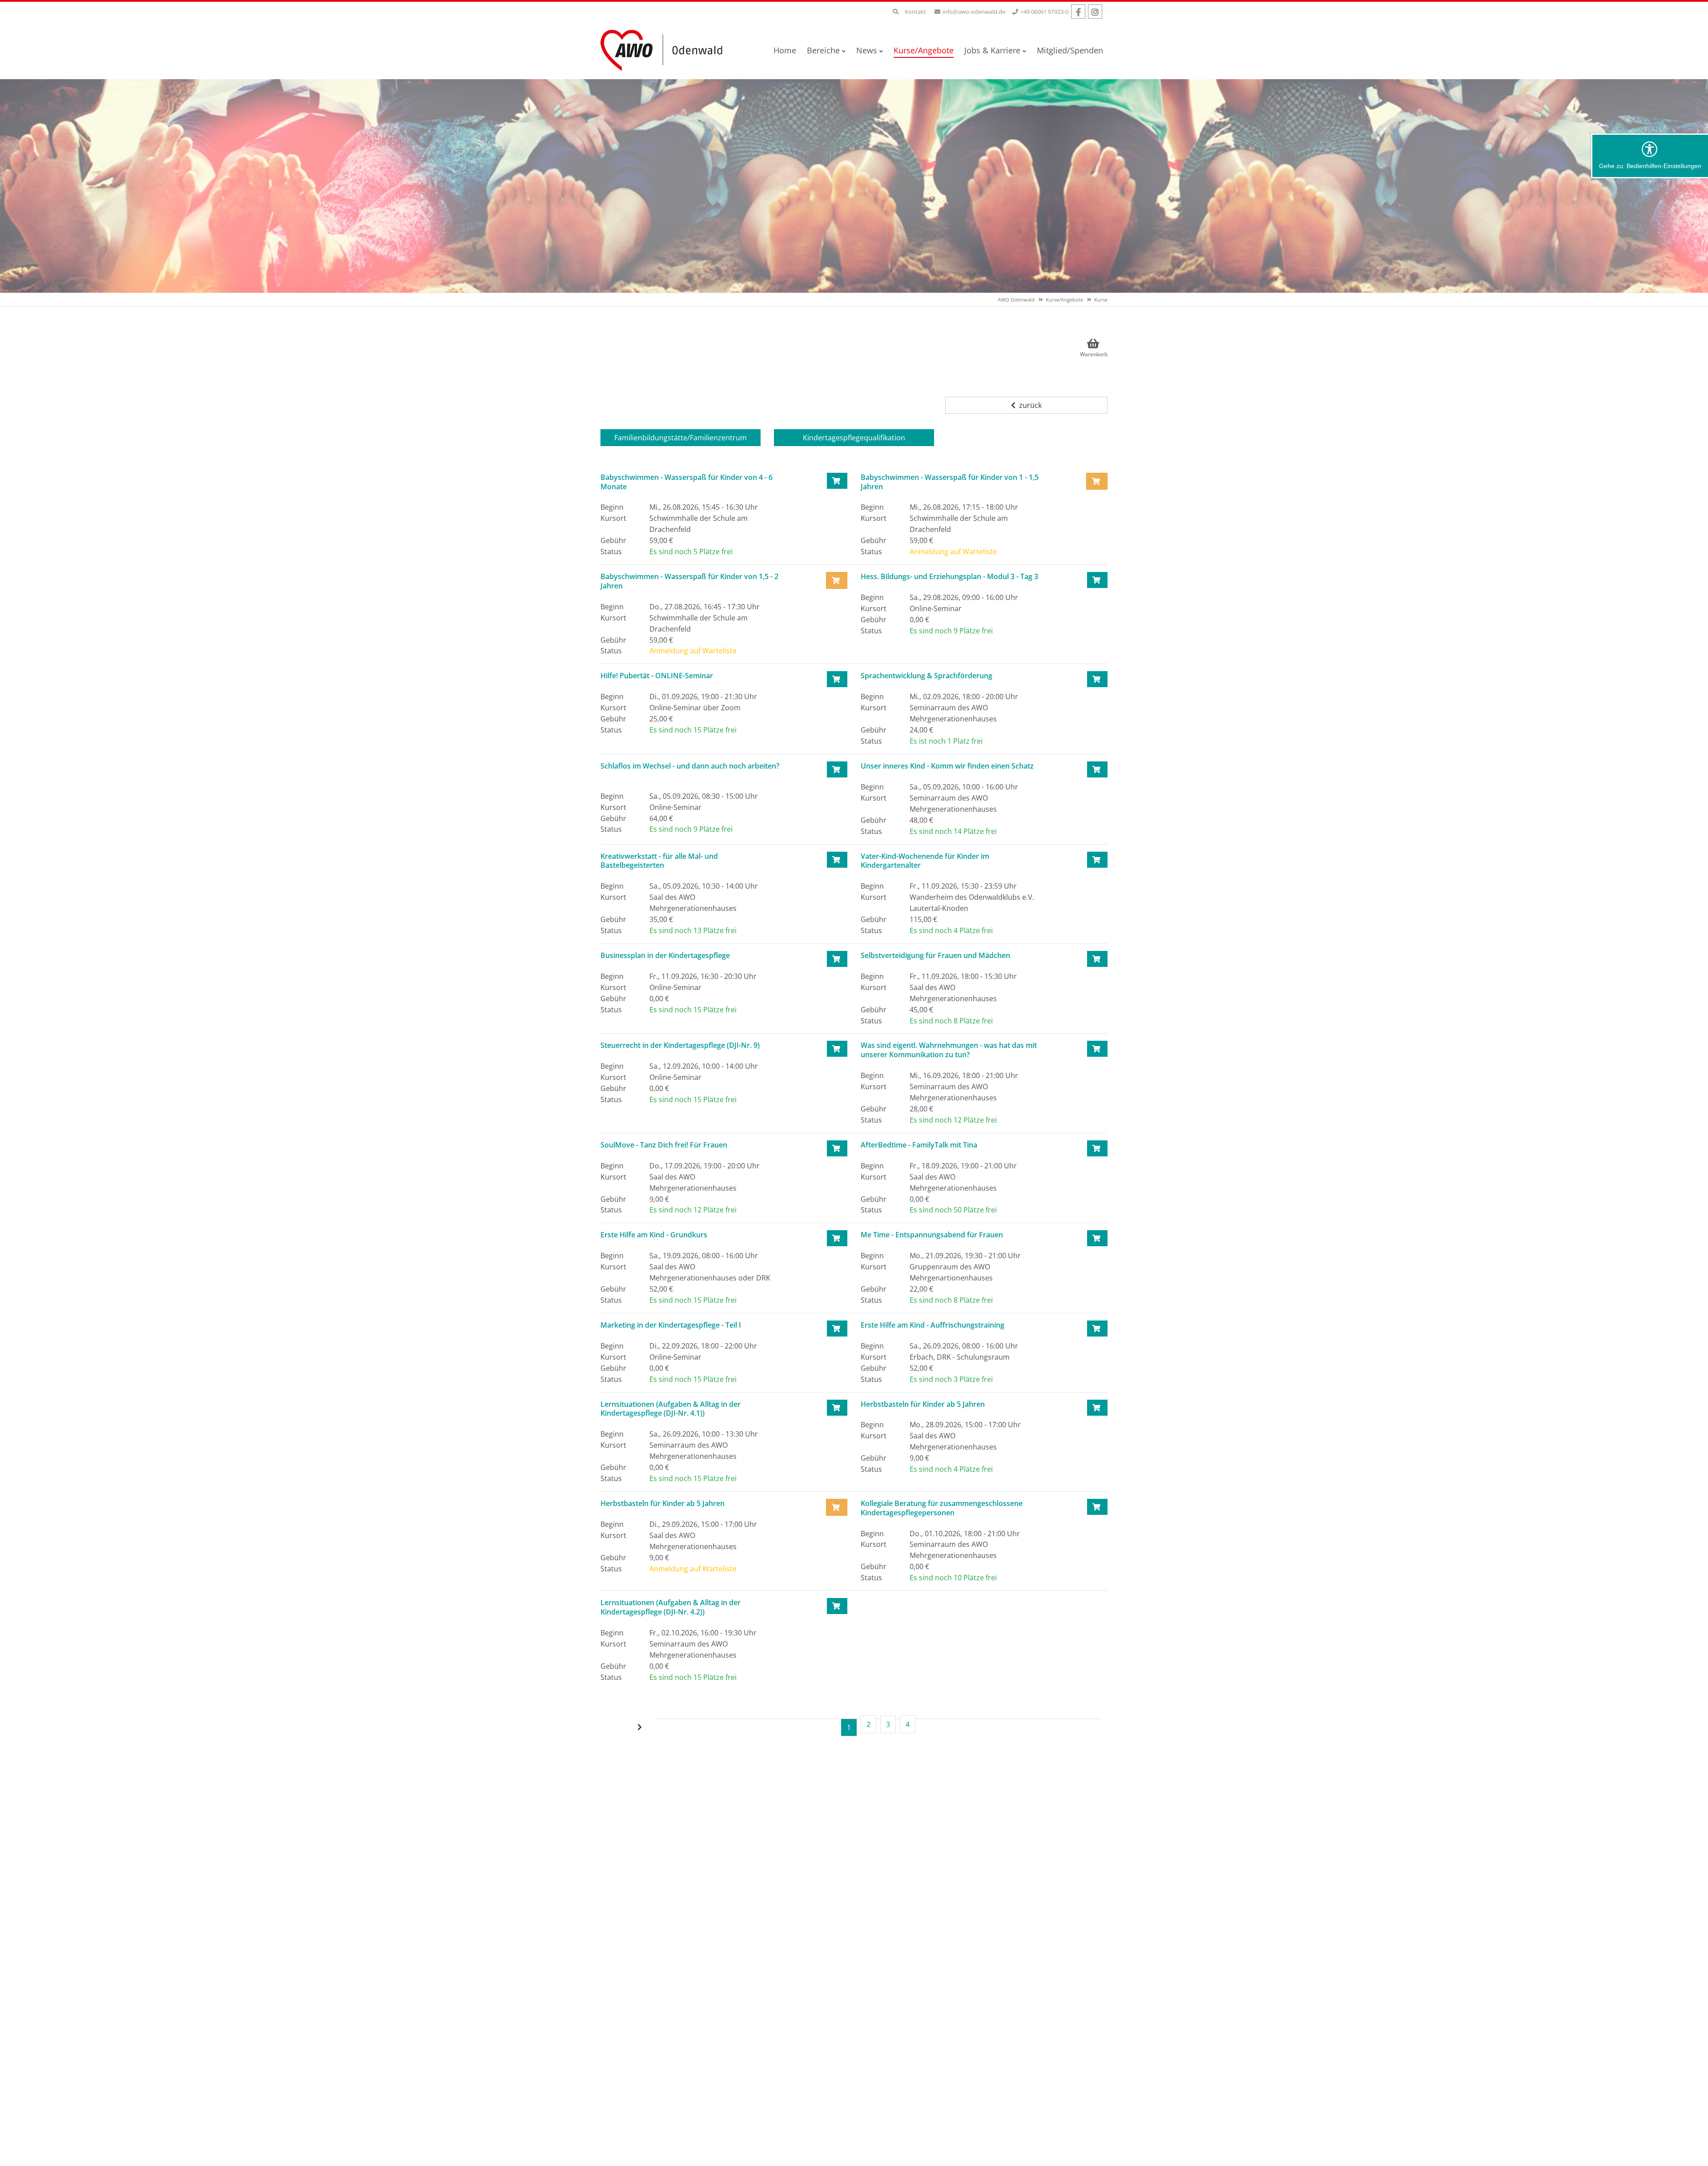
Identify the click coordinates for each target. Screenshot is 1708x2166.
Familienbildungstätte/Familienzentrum (681, 438)
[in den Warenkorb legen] (837, 481)
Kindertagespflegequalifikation (854, 438)
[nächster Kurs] (640, 1727)
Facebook (1078, 12)
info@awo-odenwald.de (974, 12)
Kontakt (915, 12)
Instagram (1095, 12)
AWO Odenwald (1016, 300)
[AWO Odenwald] (665, 50)
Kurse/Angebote (1064, 300)
